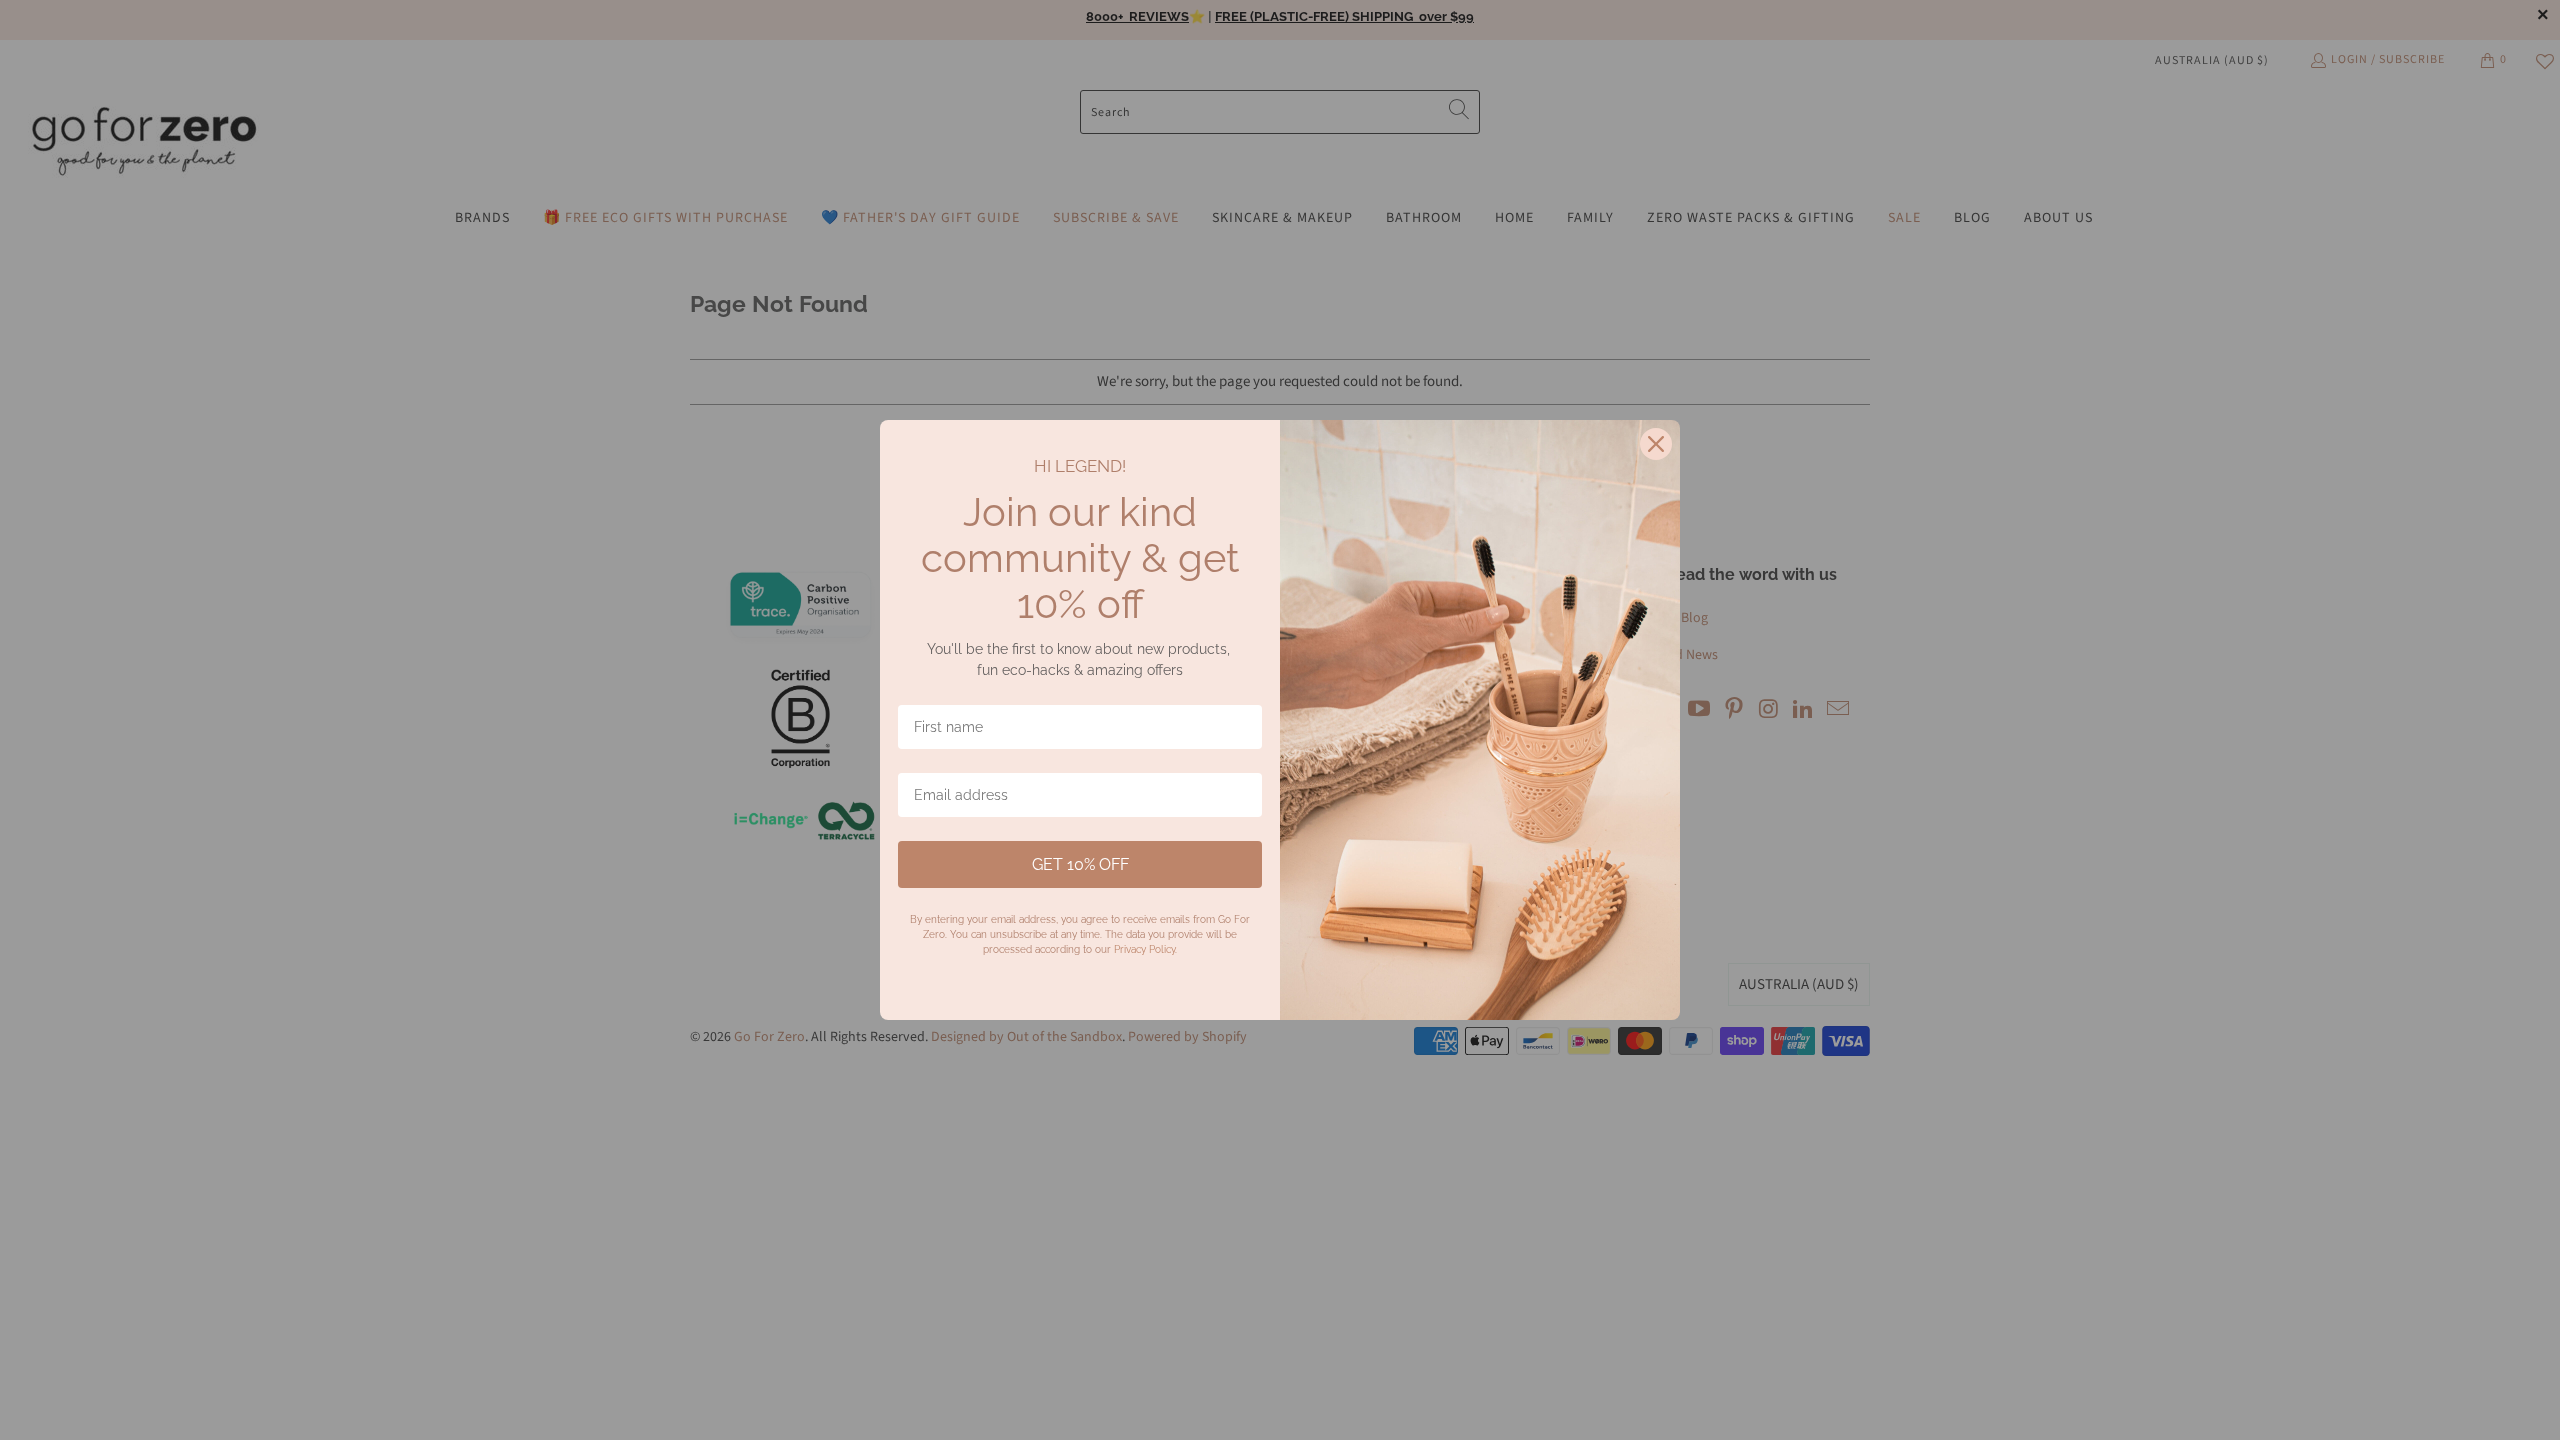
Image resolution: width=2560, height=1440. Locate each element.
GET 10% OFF (1080, 864)
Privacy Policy (1144, 949)
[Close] (1656, 444)
